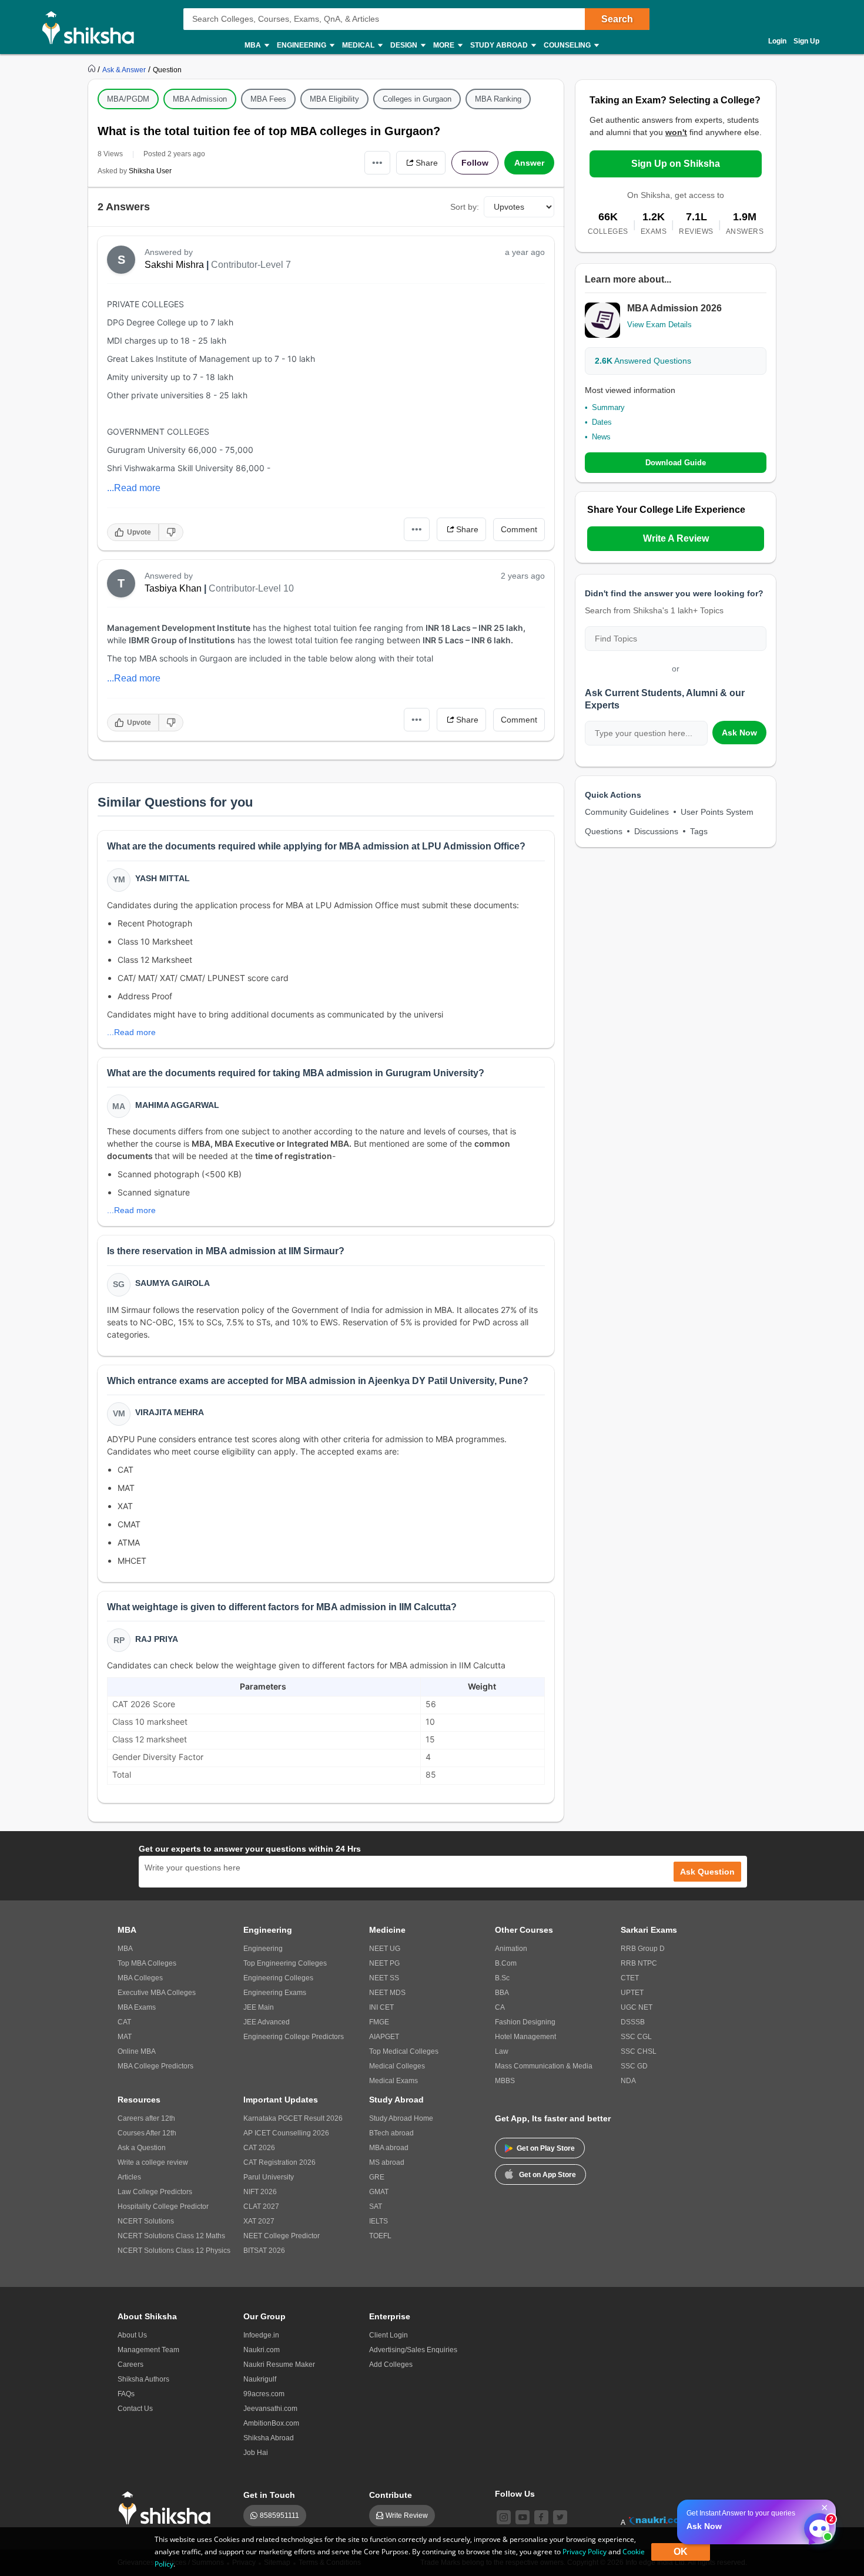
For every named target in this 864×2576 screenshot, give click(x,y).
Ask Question (707, 1872)
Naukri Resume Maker (279, 2365)
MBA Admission (200, 99)
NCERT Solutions (146, 2221)
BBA (502, 1993)
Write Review (407, 2515)
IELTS (379, 2221)
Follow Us (515, 2494)
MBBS (505, 2081)
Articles (129, 2177)
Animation (511, 1949)
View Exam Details (659, 325)
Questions (604, 831)
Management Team (148, 2350)
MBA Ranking (498, 99)
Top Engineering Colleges (285, 1963)
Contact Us (135, 2409)
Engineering (263, 1949)
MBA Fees (268, 99)
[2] (816, 2525)
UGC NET (637, 2007)
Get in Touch (269, 2495)
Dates (602, 422)
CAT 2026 (259, 2148)
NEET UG (385, 1949)
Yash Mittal (163, 878)
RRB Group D (643, 1949)
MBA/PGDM (128, 99)
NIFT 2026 (260, 2192)
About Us (132, 2335)
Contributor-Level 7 (251, 265)
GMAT (379, 2192)
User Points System (717, 812)
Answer (529, 163)
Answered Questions (643, 361)
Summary (608, 407)
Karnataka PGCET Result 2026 (293, 2118)
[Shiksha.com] (93, 27)
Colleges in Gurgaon (417, 99)
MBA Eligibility (334, 99)
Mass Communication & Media (544, 2066)
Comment (519, 529)
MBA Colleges (140, 1978)
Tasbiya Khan (173, 588)
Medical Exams (394, 2081)
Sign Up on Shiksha (676, 164)
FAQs (126, 2394)
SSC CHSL (639, 2051)
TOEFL (380, 2236)
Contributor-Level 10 (251, 588)
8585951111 (279, 2515)
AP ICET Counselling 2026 (286, 2133)
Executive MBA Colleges (157, 1993)
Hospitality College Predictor (163, 2206)
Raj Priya (157, 1639)
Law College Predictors (155, 2192)
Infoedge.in (261, 2335)
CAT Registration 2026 (279, 2162)
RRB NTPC (639, 1963)
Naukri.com (262, 2350)
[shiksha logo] (168, 2508)
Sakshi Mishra (174, 265)
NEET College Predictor (282, 2236)
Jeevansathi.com (270, 2409)
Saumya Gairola (173, 1283)
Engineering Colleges (278, 1978)
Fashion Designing (525, 2022)
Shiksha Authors (143, 2379)
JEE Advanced (267, 2022)
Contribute (391, 2495)
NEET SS (384, 1978)
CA (500, 2007)
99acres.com (264, 2394)
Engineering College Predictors (294, 2037)
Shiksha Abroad (269, 2438)
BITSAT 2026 (264, 2251)
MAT (125, 2037)
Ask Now (739, 733)
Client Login (389, 2335)
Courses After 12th (147, 2133)
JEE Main (259, 2007)
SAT (376, 2206)
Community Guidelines (627, 812)
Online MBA (137, 2051)
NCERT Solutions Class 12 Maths (171, 2236)
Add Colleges (391, 2365)
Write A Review (676, 538)
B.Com (506, 1963)
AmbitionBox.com (271, 2423)
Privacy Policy (585, 2552)
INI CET (381, 2007)
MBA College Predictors (155, 2066)
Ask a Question (142, 2148)
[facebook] (541, 2517)
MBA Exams (137, 2007)
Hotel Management (525, 2037)
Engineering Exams (275, 1993)
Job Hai (256, 2453)
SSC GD (634, 2066)
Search (617, 19)
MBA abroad (389, 2148)
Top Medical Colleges (404, 2051)
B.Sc (502, 1978)
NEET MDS (387, 1993)
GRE (377, 2177)
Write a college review (153, 2162)
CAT (124, 2022)
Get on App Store (547, 2175)
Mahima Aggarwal (177, 1105)
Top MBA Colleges (147, 1963)
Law (502, 2051)
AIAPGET (384, 2037)
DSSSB (633, 2022)
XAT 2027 (259, 2221)
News (601, 437)
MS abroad (387, 2162)
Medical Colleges (397, 2066)
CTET (630, 1978)
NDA (628, 2081)
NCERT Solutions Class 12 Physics (174, 2251)
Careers (130, 2365)
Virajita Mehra (170, 1412)
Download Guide (676, 463)
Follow (475, 163)
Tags (699, 831)
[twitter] (560, 2517)
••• (377, 162)
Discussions (656, 831)
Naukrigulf (260, 2379)
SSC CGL (636, 2037)
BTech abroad (391, 2133)
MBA (125, 1949)
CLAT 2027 (261, 2206)
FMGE (379, 2022)
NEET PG (384, 1963)
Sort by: (465, 207)
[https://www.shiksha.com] (93, 69)
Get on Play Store (546, 2148)
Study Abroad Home (401, 2118)
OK (681, 2552)
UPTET (632, 1993)
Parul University (269, 2177)
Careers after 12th (146, 2118)
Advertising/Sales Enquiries (413, 2350)
